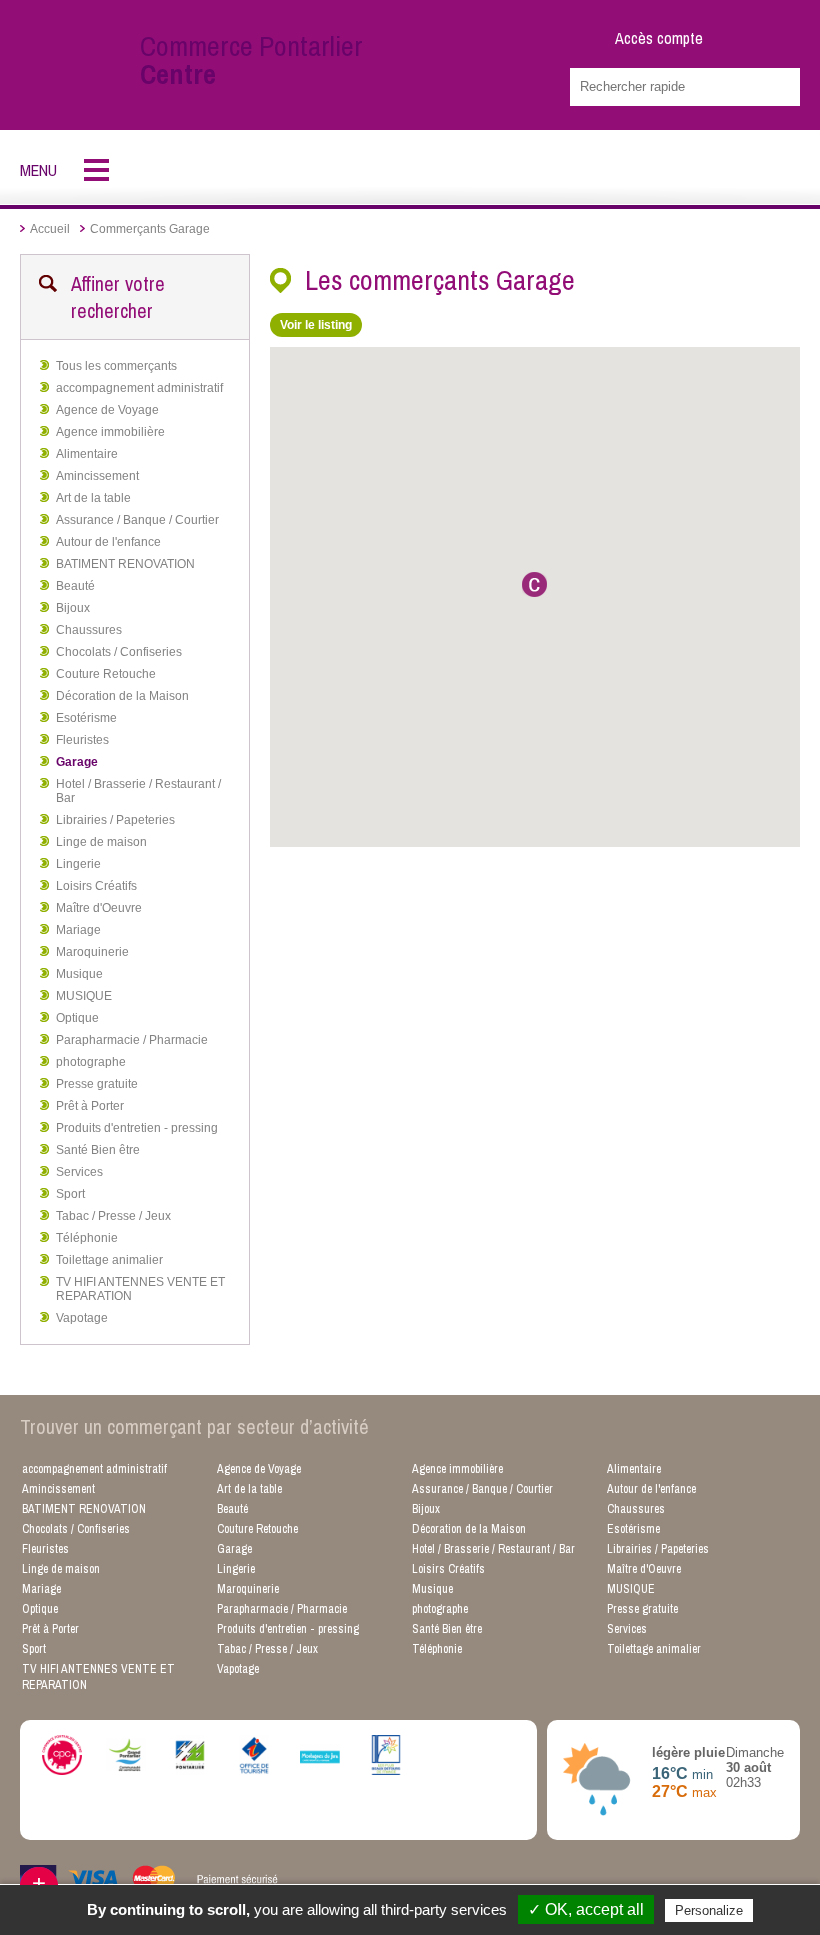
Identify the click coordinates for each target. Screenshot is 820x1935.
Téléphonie (87, 1238)
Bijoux (73, 608)
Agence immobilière (110, 432)
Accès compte (659, 38)
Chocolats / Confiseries (119, 652)
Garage (77, 762)
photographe (91, 1062)
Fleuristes (82, 740)
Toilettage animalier (109, 1260)
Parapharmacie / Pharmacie (132, 1040)
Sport (70, 1194)
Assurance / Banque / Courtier (137, 520)
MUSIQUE (84, 996)
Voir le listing (316, 325)
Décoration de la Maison (122, 696)
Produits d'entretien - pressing (137, 1128)
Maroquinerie (92, 952)
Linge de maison (101, 842)
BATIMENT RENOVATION (125, 564)
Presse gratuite (97, 1084)
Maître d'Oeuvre (99, 908)
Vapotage (82, 1318)
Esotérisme (86, 718)
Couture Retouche (106, 674)
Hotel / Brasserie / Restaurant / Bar (138, 791)
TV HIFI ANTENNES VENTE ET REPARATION (140, 1289)
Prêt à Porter (90, 1106)
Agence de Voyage (107, 410)
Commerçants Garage (150, 229)
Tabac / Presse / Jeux (113, 1216)
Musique (79, 974)
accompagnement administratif (139, 388)
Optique (77, 1018)
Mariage (78, 930)
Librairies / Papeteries (115, 820)
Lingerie (78, 864)
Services (79, 1172)
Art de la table (93, 498)
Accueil (50, 229)
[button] (534, 584)
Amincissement (97, 476)
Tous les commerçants (116, 366)
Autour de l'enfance (108, 542)
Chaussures (89, 630)
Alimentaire (87, 454)
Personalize (709, 1910)
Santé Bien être (98, 1150)
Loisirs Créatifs (96, 886)
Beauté (75, 586)
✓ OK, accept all (586, 1909)
